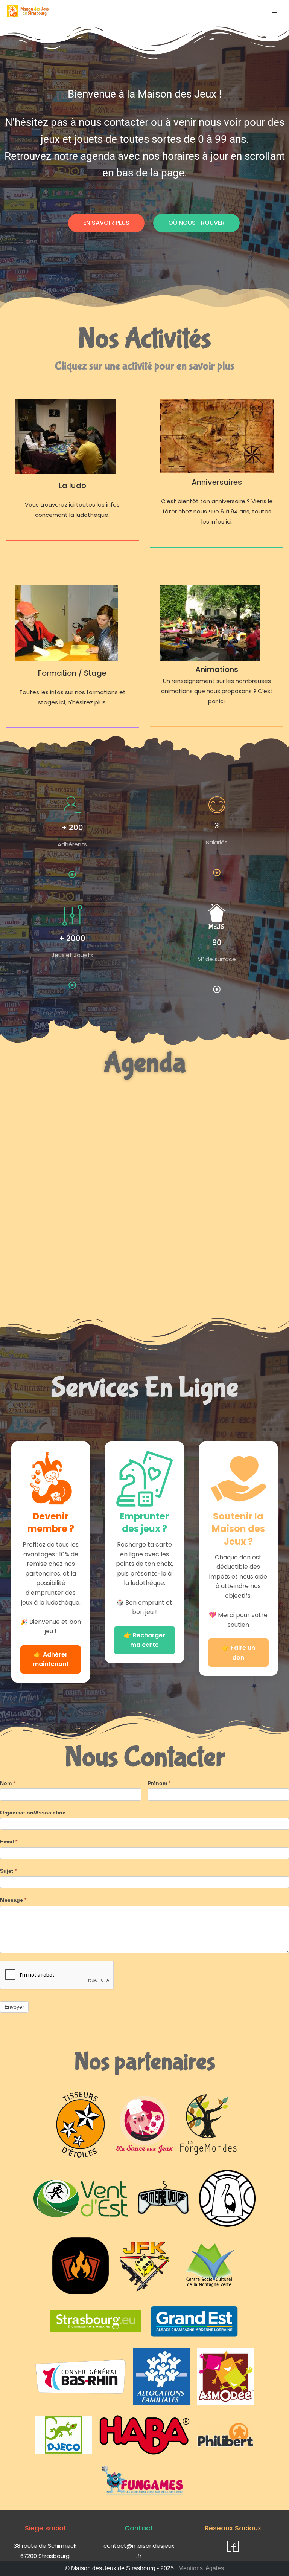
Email (9, 1842)
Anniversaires (217, 482)
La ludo (72, 486)
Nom (8, 1783)
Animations (217, 669)
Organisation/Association (33, 1813)
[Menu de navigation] (275, 11)
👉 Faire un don (238, 1653)
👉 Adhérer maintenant (51, 1659)
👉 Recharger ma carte (144, 1640)
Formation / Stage (72, 673)
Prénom (159, 1783)
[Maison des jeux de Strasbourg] (28, 11)
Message (13, 1900)
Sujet (8, 1871)
